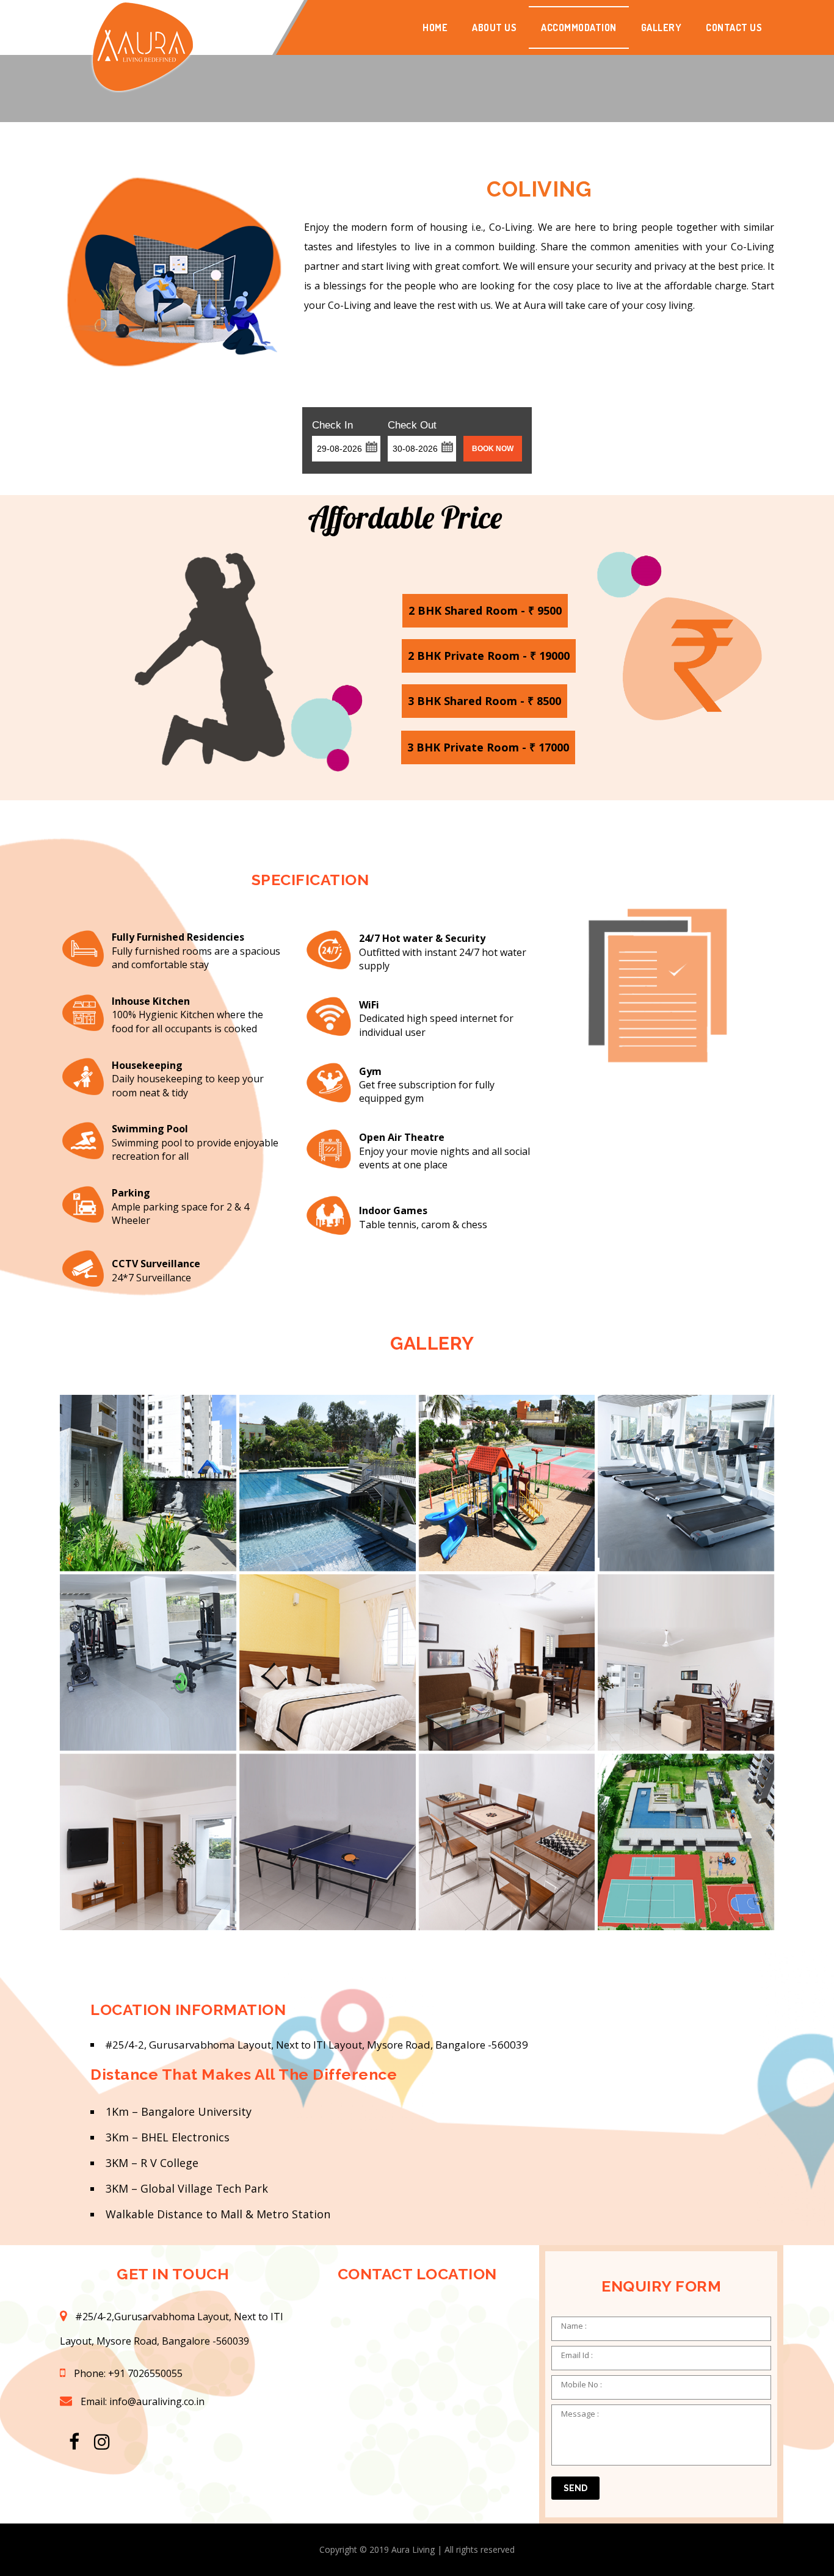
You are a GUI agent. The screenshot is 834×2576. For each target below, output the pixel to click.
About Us (494, 27)
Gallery (662, 27)
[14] (686, 1842)
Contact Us (734, 27)
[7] (507, 1662)
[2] (328, 1483)
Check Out (412, 425)
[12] (328, 1842)
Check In (332, 425)
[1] (148, 1483)
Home (435, 27)
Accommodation (579, 27)
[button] (371, 446)
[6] (328, 1662)
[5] (148, 1662)
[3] (507, 1483)
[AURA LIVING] (142, 27)
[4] (686, 1483)
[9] (148, 1842)
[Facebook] (74, 2442)
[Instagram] (102, 2442)
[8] (686, 1662)
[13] (507, 1842)
